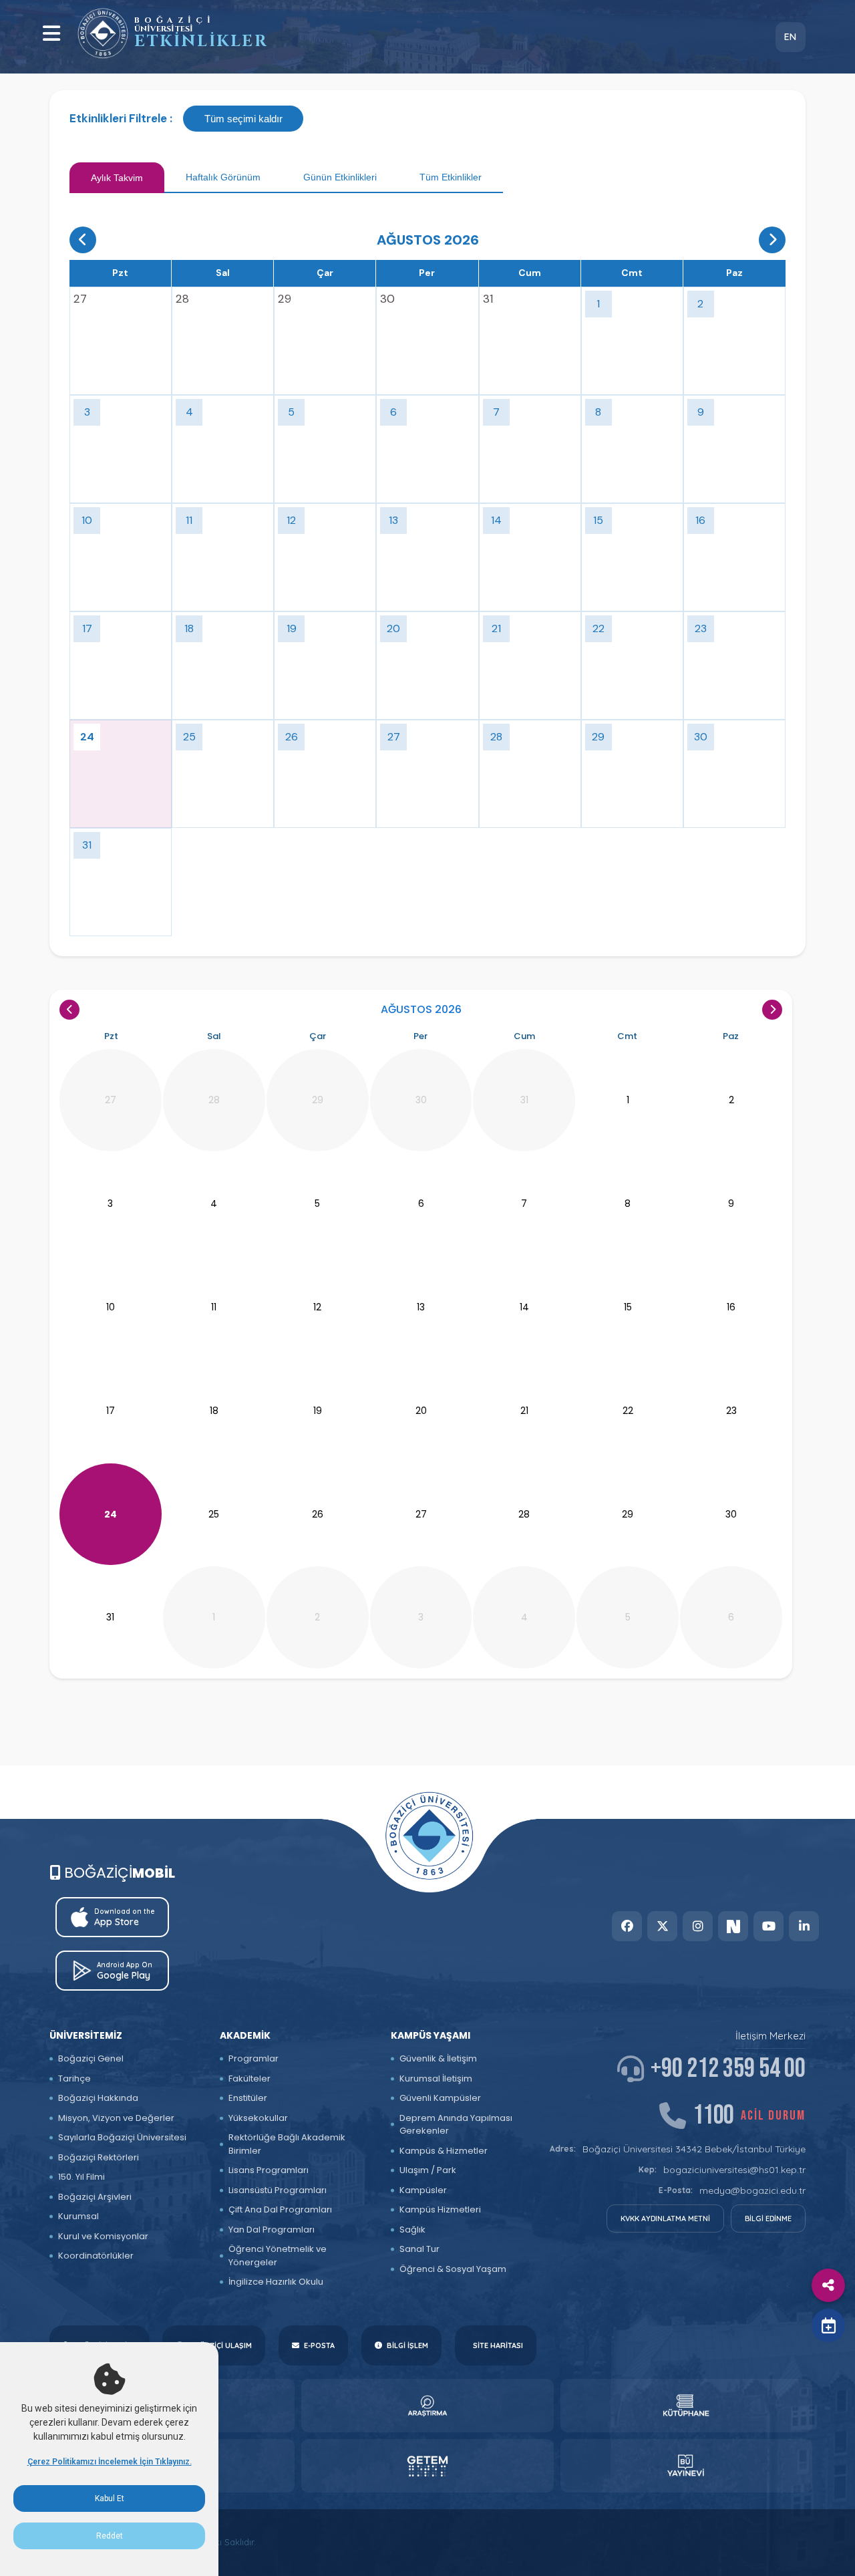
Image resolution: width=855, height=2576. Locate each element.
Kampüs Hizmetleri (440, 2209)
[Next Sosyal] (733, 1926)
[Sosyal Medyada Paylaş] (828, 2285)
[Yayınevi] (686, 2466)
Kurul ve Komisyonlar (103, 2236)
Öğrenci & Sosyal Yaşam (453, 2269)
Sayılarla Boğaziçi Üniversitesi (122, 2137)
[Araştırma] (427, 2406)
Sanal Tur (419, 2249)
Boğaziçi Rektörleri (99, 2157)
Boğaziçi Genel (91, 2058)
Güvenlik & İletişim (438, 2058)
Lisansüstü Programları (278, 2190)
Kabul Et (110, 2498)
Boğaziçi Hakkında (98, 2098)
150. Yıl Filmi (81, 2177)
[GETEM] (427, 2466)
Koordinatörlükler (96, 2256)
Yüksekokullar (258, 2118)
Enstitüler (248, 2098)
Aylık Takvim (117, 178)
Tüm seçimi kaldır (243, 119)
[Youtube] (768, 1926)
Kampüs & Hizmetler (444, 2151)
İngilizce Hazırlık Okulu (276, 2282)
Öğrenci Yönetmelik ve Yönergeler (278, 2256)
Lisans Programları (269, 2170)
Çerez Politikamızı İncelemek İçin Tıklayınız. (110, 2462)
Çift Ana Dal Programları (280, 2209)
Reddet (110, 2536)
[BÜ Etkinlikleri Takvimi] (103, 33)
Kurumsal (78, 2216)
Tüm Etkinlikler (451, 177)
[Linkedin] (804, 1926)
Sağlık (412, 2230)
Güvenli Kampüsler (440, 2098)
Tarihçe (74, 2079)
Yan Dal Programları (272, 2230)
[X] (662, 1926)
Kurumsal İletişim (436, 2079)
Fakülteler (249, 2079)
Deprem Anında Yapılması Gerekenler (456, 2125)
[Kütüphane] (686, 2406)
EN (790, 37)
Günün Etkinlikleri (340, 177)
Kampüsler (423, 2190)
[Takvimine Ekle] (828, 2325)
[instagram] (698, 1926)
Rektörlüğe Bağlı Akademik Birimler (287, 2144)
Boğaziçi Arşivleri (95, 2197)
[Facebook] (627, 1926)
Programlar (253, 2058)
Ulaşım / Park (428, 2170)
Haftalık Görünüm (223, 177)
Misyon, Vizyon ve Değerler (116, 2118)
